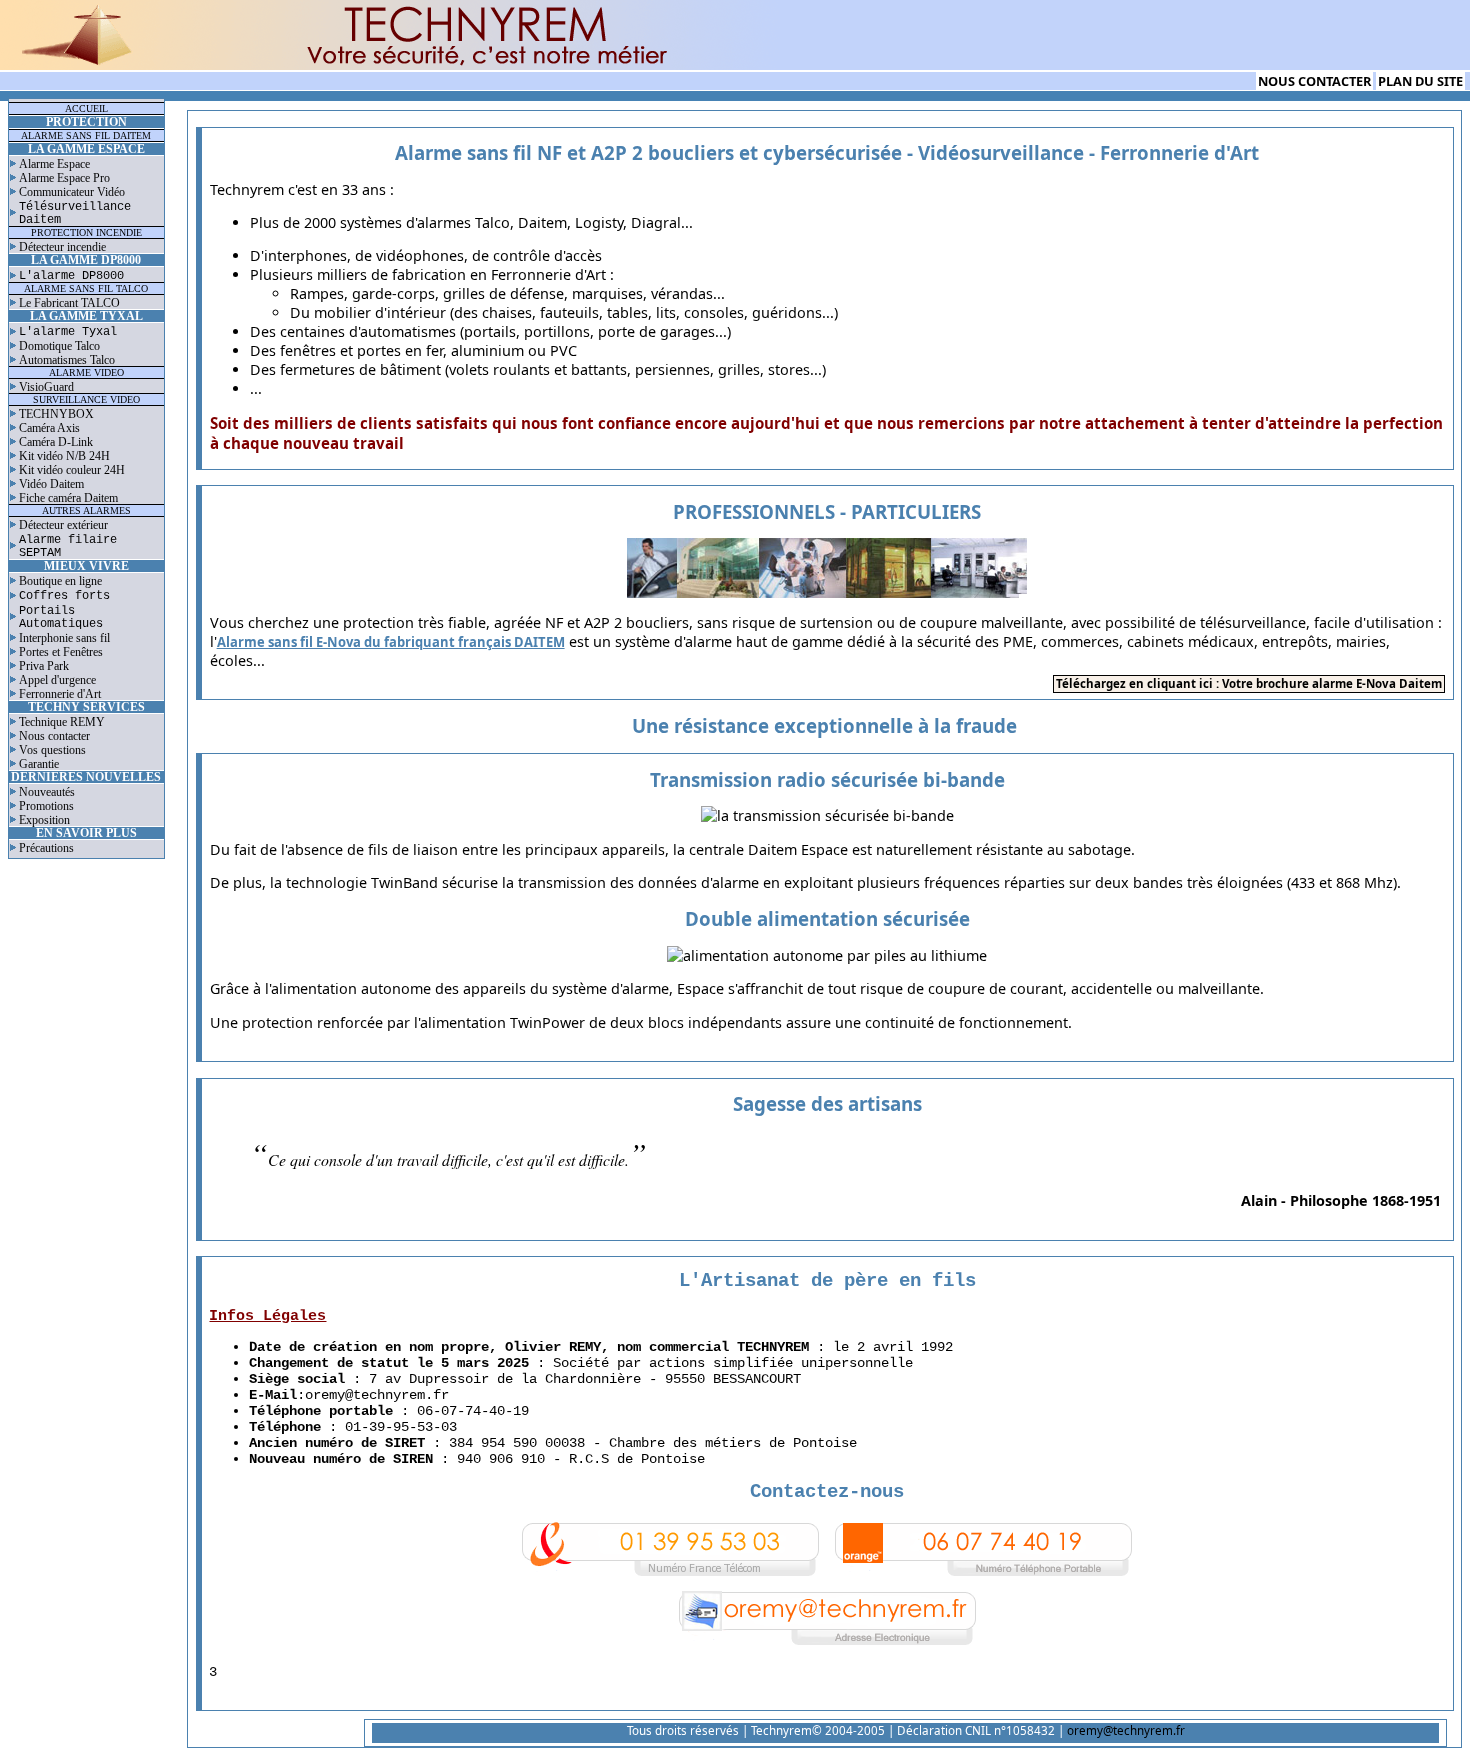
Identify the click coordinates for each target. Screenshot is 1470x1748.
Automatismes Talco (67, 360)
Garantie (39, 764)
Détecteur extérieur (63, 525)
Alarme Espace (54, 164)
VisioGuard (46, 387)
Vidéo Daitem (51, 484)
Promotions (46, 806)
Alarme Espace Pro (64, 178)
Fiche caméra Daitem (68, 498)
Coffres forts (64, 595)
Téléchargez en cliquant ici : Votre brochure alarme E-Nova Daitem (1249, 683)
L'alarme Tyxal (68, 331)
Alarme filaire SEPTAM (68, 546)
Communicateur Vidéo (72, 192)
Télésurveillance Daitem (75, 213)
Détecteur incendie (62, 247)
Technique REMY (62, 722)
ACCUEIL (86, 108)
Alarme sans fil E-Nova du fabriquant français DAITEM (391, 642)
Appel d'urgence (57, 680)
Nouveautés (47, 792)
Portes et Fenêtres (61, 652)
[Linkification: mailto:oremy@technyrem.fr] (827, 1646)
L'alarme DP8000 (71, 275)
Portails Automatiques (61, 617)
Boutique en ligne (60, 581)
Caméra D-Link (56, 442)
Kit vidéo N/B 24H (64, 456)
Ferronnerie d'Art (60, 694)
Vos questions (52, 750)
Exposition (44, 820)
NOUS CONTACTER (1314, 81)
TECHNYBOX (56, 414)
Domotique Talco (59, 346)
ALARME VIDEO (86, 372)
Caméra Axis (49, 428)
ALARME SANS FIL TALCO (86, 288)
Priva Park (44, 666)
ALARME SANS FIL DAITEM (86, 135)
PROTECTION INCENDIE (86, 232)
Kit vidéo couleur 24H (72, 470)
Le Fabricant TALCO (69, 303)
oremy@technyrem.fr (377, 1395)
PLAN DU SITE (1420, 81)
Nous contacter (54, 736)
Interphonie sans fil (64, 638)
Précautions (46, 848)
